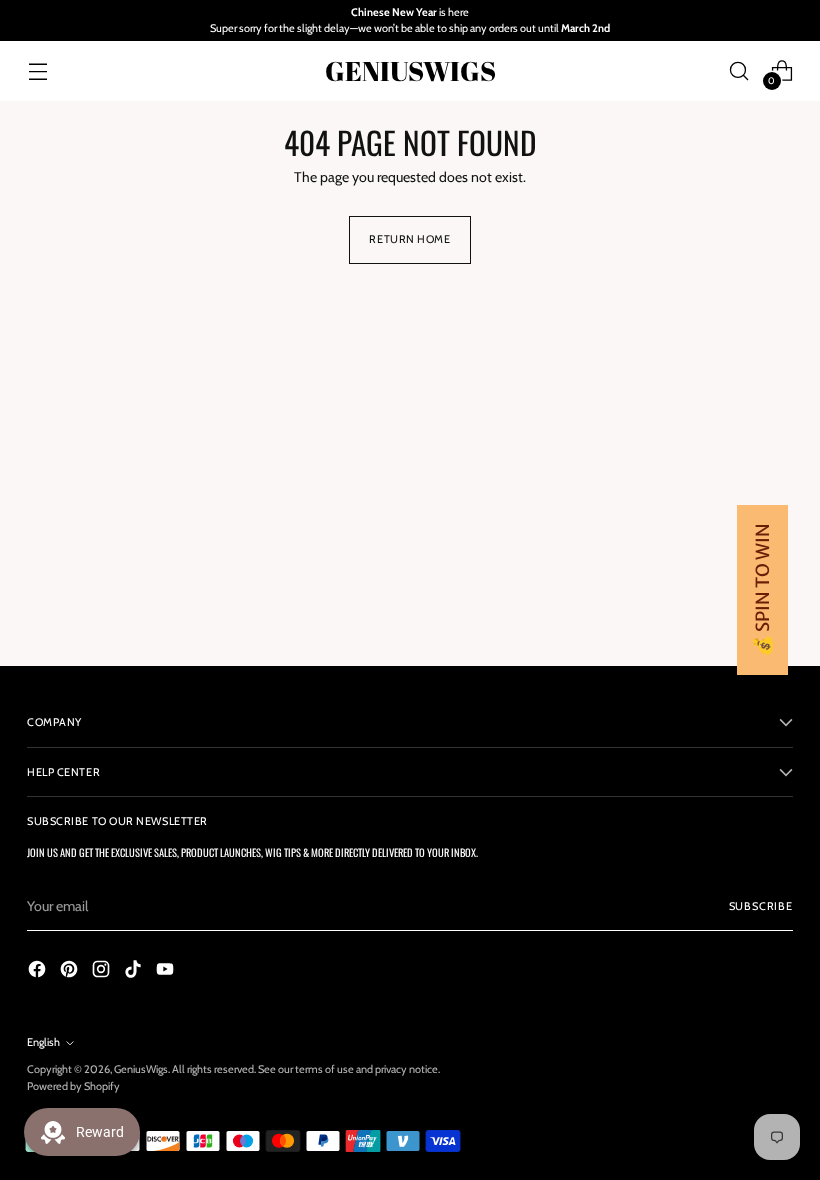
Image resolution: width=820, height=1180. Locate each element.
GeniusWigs (141, 1069)
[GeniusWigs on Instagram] (103, 972)
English (43, 1042)
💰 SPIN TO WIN (762, 590)
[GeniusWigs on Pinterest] (71, 972)
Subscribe (761, 906)
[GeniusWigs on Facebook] (39, 972)
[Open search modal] (739, 70)
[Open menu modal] (37, 70)
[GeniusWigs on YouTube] (167, 972)
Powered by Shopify (73, 1086)
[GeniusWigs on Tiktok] (135, 972)
